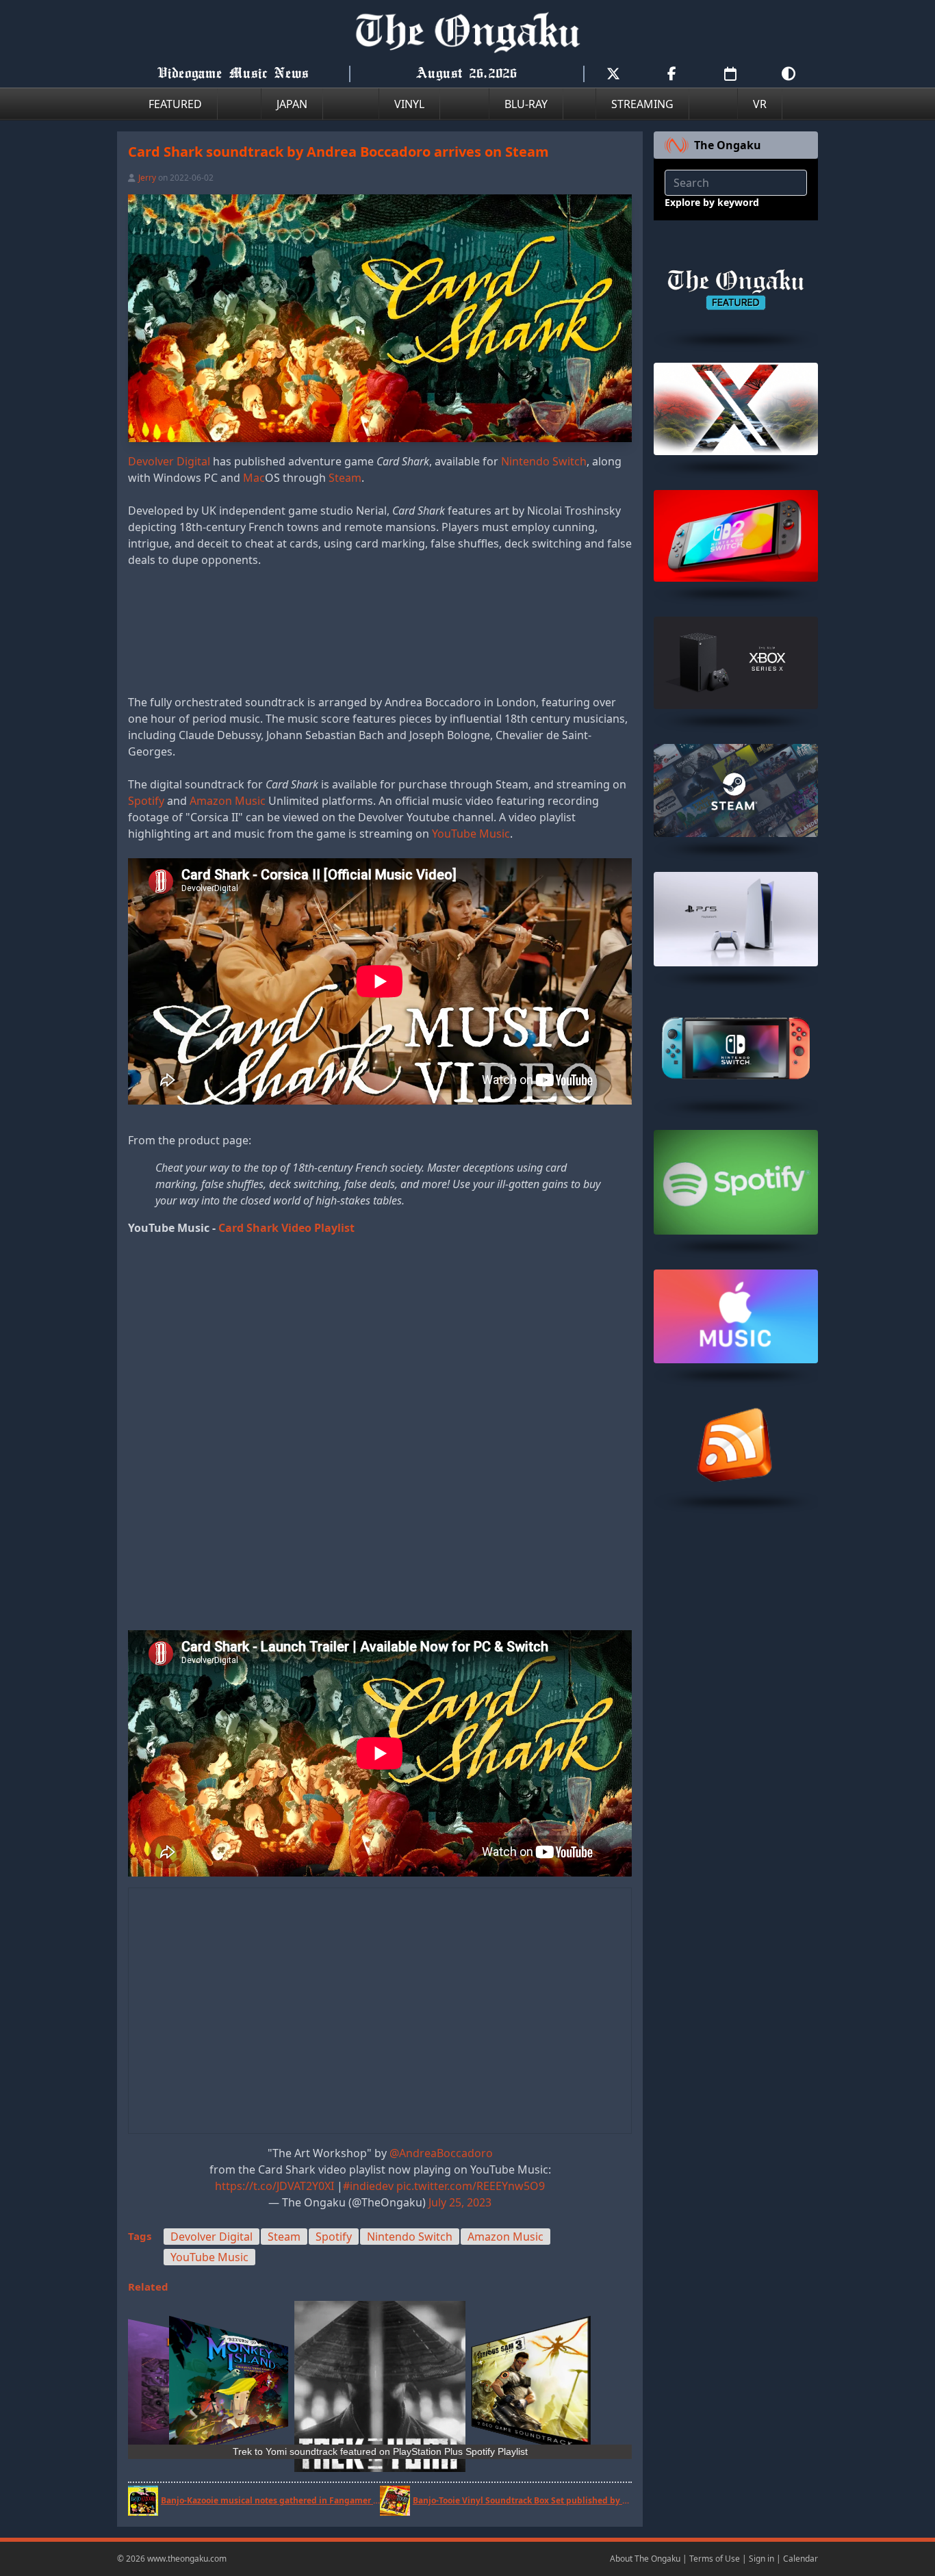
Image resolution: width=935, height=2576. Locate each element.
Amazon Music (228, 801)
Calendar (800, 2559)
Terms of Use (715, 2559)
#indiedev (368, 2186)
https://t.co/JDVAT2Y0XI (274, 2186)
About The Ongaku (645, 2559)
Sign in (761, 2559)
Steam (345, 478)
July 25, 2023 (460, 2202)
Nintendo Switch (544, 461)
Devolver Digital (169, 461)
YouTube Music (471, 834)
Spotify (146, 801)
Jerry (147, 178)
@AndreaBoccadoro (441, 2153)
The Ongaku (728, 145)
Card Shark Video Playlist (286, 1228)
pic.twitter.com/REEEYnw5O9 (471, 2186)
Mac (254, 478)
